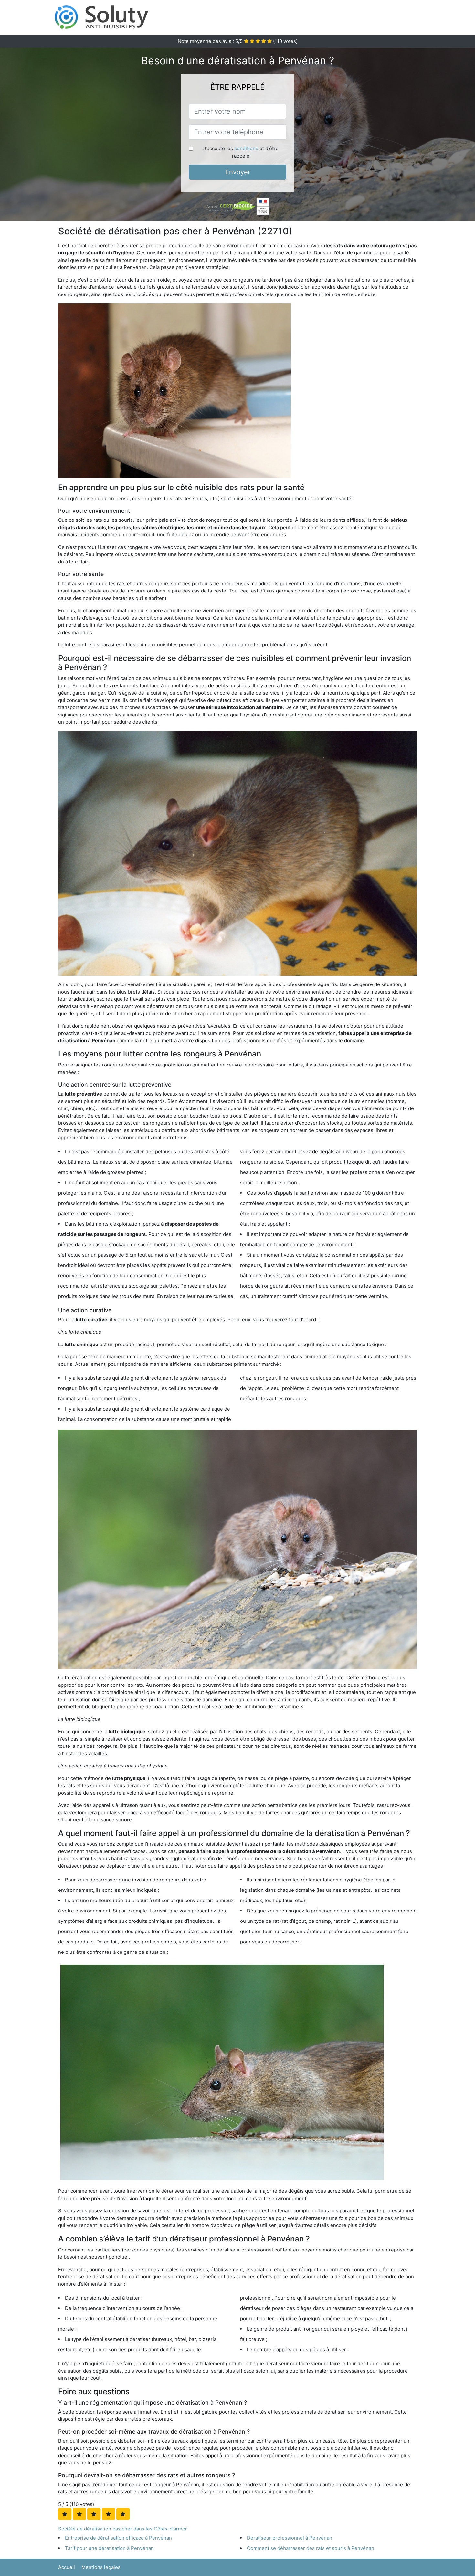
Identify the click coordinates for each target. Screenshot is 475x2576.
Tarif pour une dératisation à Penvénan (109, 2548)
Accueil (67, 2567)
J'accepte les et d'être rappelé (241, 152)
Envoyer (238, 172)
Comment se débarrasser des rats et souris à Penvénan (311, 2548)
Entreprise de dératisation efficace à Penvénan (118, 2538)
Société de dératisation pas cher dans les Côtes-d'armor (123, 2529)
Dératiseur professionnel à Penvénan (290, 2538)
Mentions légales (101, 2567)
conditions (246, 148)
